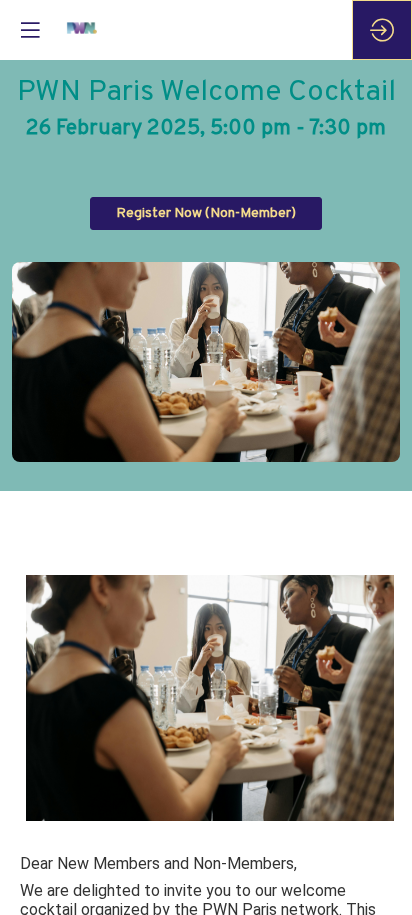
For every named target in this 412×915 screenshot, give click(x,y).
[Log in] (382, 30)
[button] (206, 213)
